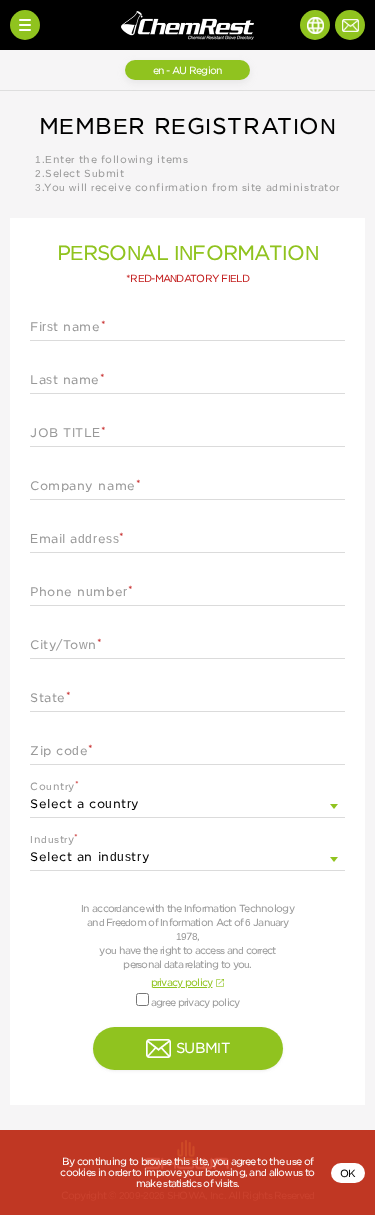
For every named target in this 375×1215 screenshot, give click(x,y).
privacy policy (182, 982)
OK (348, 1173)
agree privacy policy (195, 1002)
